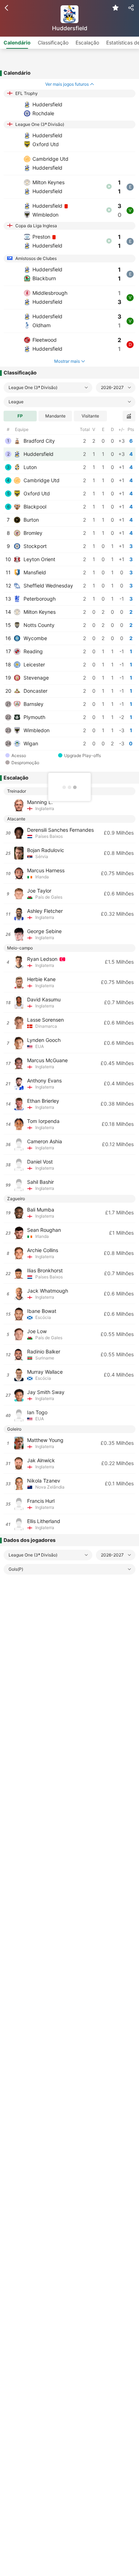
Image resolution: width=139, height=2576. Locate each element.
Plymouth (34, 717)
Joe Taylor (39, 891)
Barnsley (33, 704)
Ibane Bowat (42, 1311)
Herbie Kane (41, 979)
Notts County (38, 625)
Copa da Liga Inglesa (36, 226)
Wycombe (35, 638)
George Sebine (44, 931)
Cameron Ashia (45, 1141)
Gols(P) (16, 1569)
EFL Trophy (26, 93)
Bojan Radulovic (46, 850)
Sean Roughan (44, 1230)
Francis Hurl (41, 1501)
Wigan (30, 743)
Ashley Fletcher (45, 911)
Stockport (34, 546)
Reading (32, 651)
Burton (30, 520)
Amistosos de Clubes (35, 258)
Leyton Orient (39, 559)
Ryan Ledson (43, 959)
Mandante (55, 416)
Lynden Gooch (44, 1040)
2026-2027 (112, 387)
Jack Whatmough (48, 1291)
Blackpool (34, 507)
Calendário (17, 42)
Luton (29, 467)
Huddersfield (38, 454)
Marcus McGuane (47, 1060)
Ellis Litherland (44, 1521)
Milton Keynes (39, 612)
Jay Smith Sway (46, 1392)
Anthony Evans (44, 1081)
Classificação (53, 42)
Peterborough (39, 599)
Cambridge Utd (41, 480)
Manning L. (40, 802)
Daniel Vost (40, 1162)
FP (20, 416)
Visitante (90, 416)
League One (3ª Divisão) (39, 124)
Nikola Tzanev (44, 1481)
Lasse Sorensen (45, 1020)
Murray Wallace (45, 1372)
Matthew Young (45, 1440)
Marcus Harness (46, 870)
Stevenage (35, 678)
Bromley (32, 533)
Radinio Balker (44, 1351)
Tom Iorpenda (43, 1121)
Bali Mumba (41, 1210)
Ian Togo (37, 1412)
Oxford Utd (36, 493)
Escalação (87, 42)
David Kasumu (44, 999)
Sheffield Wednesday (48, 586)
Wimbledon (36, 730)
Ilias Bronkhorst (45, 1270)
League (16, 402)
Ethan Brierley (43, 1101)
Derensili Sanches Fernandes (60, 830)
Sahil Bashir (40, 1182)
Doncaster (35, 691)
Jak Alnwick (41, 1460)
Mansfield (34, 572)
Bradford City (38, 441)
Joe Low (37, 1331)
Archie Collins (43, 1250)
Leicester (34, 664)
